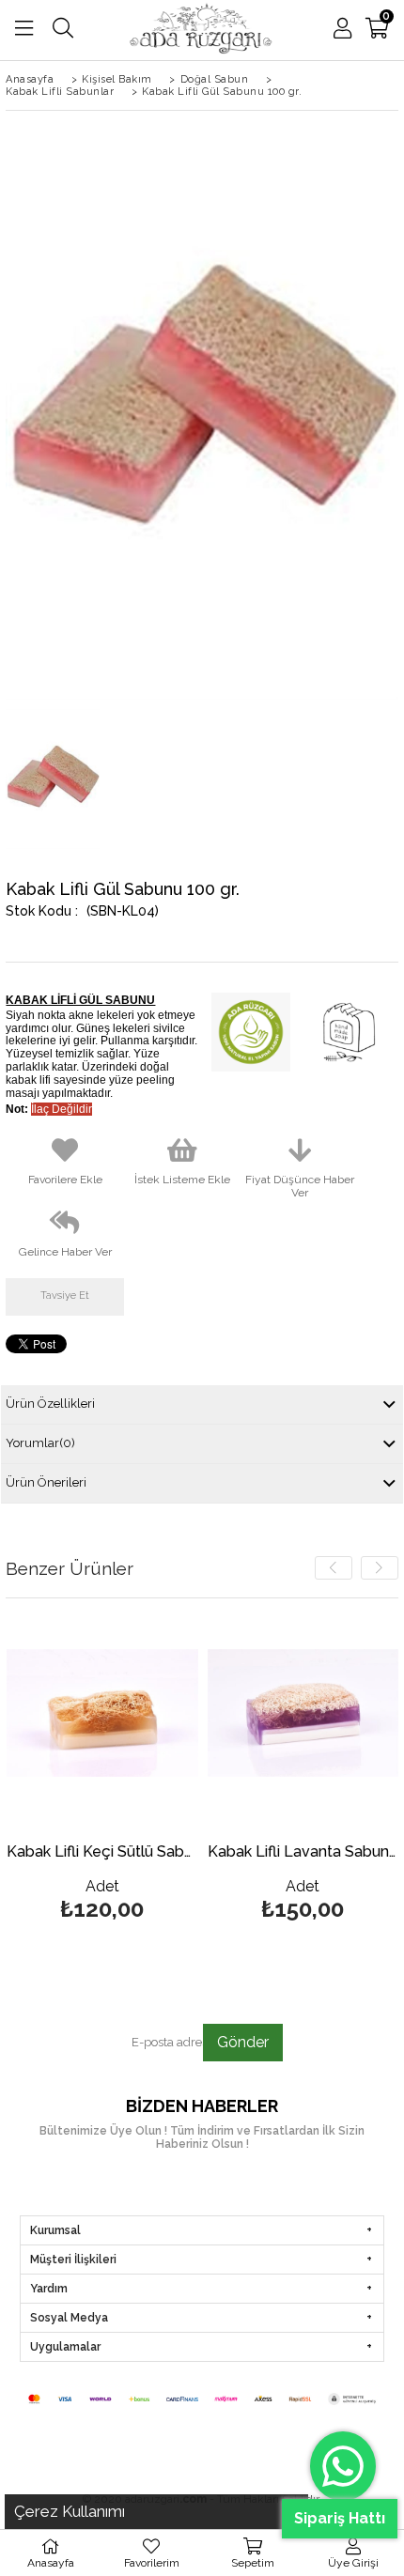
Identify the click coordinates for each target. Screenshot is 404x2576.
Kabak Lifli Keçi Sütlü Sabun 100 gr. (102, 1852)
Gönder (243, 2042)
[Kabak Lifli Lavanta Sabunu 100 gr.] (303, 1713)
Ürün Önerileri (46, 1482)
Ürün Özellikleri (50, 1404)
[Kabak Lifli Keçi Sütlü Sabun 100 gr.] (102, 1713)
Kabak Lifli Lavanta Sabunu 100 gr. (303, 1852)
